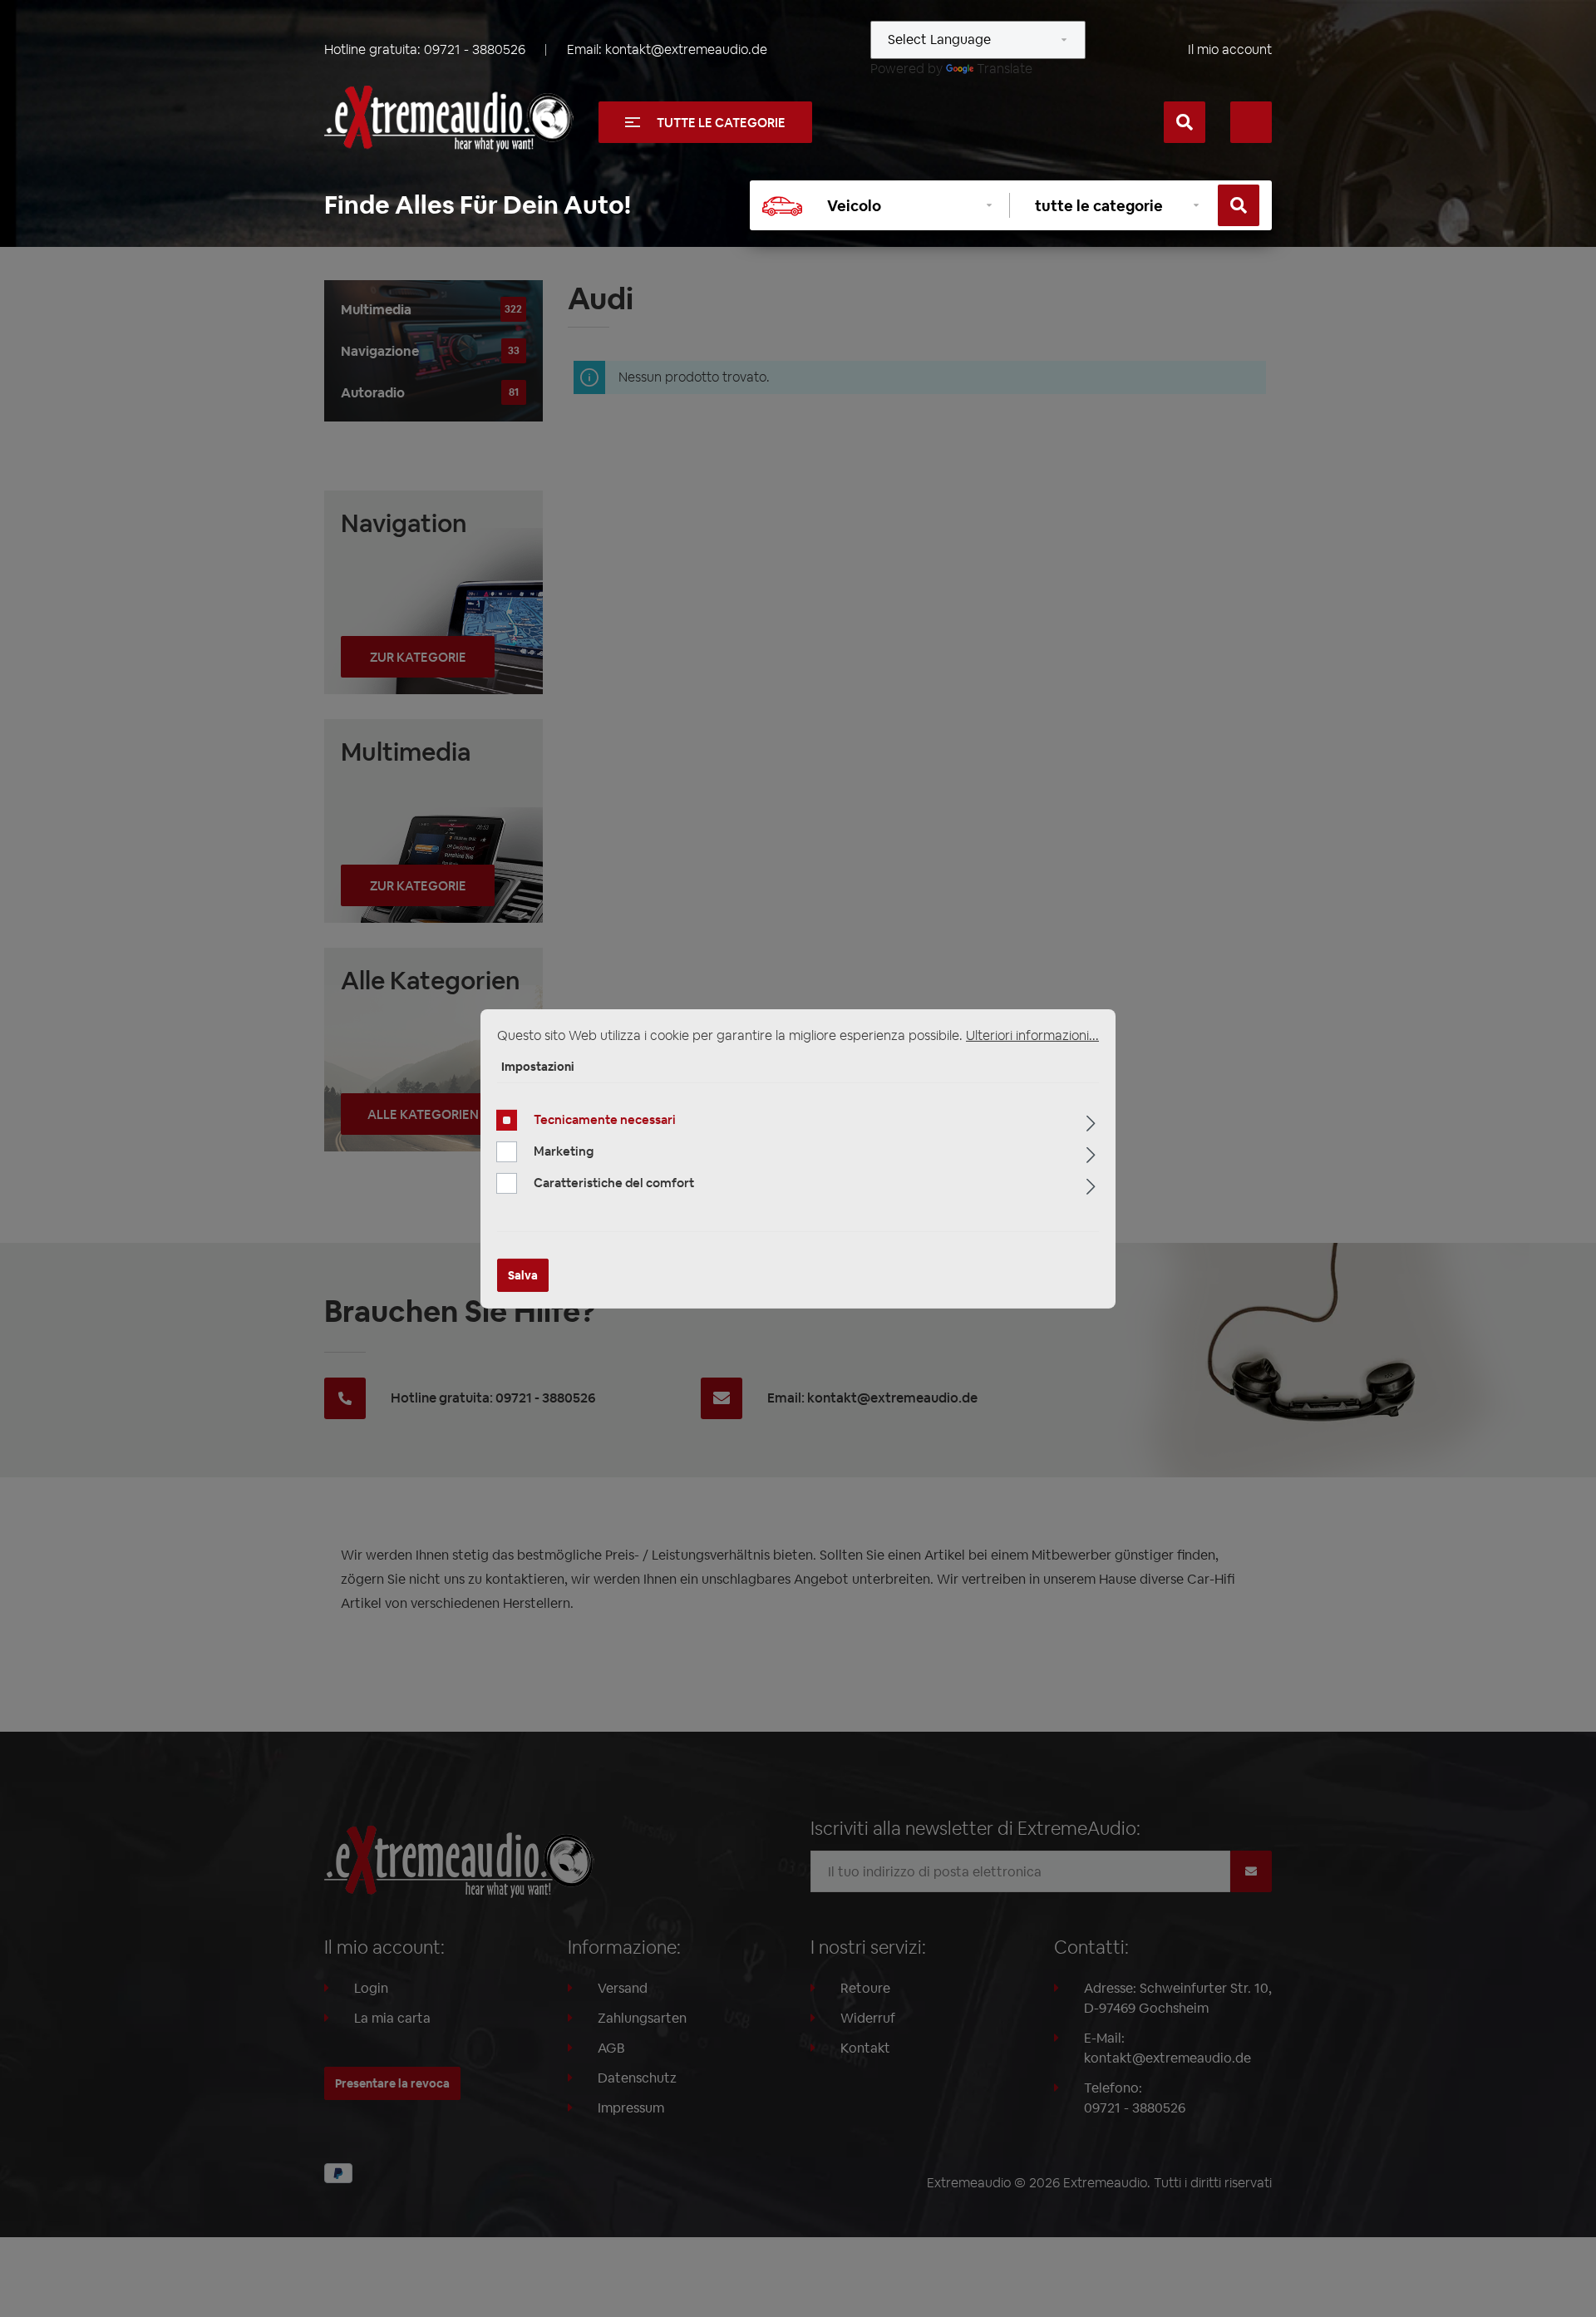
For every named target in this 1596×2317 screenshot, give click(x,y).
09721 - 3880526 (475, 49)
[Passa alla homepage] (449, 119)
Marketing (564, 1151)
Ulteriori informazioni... (1032, 1035)
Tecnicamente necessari (605, 1119)
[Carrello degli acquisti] (1251, 122)
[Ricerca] (1185, 122)
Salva (523, 1275)
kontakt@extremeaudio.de (686, 49)
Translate (1005, 69)
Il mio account (1230, 49)
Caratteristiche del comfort (614, 1183)
